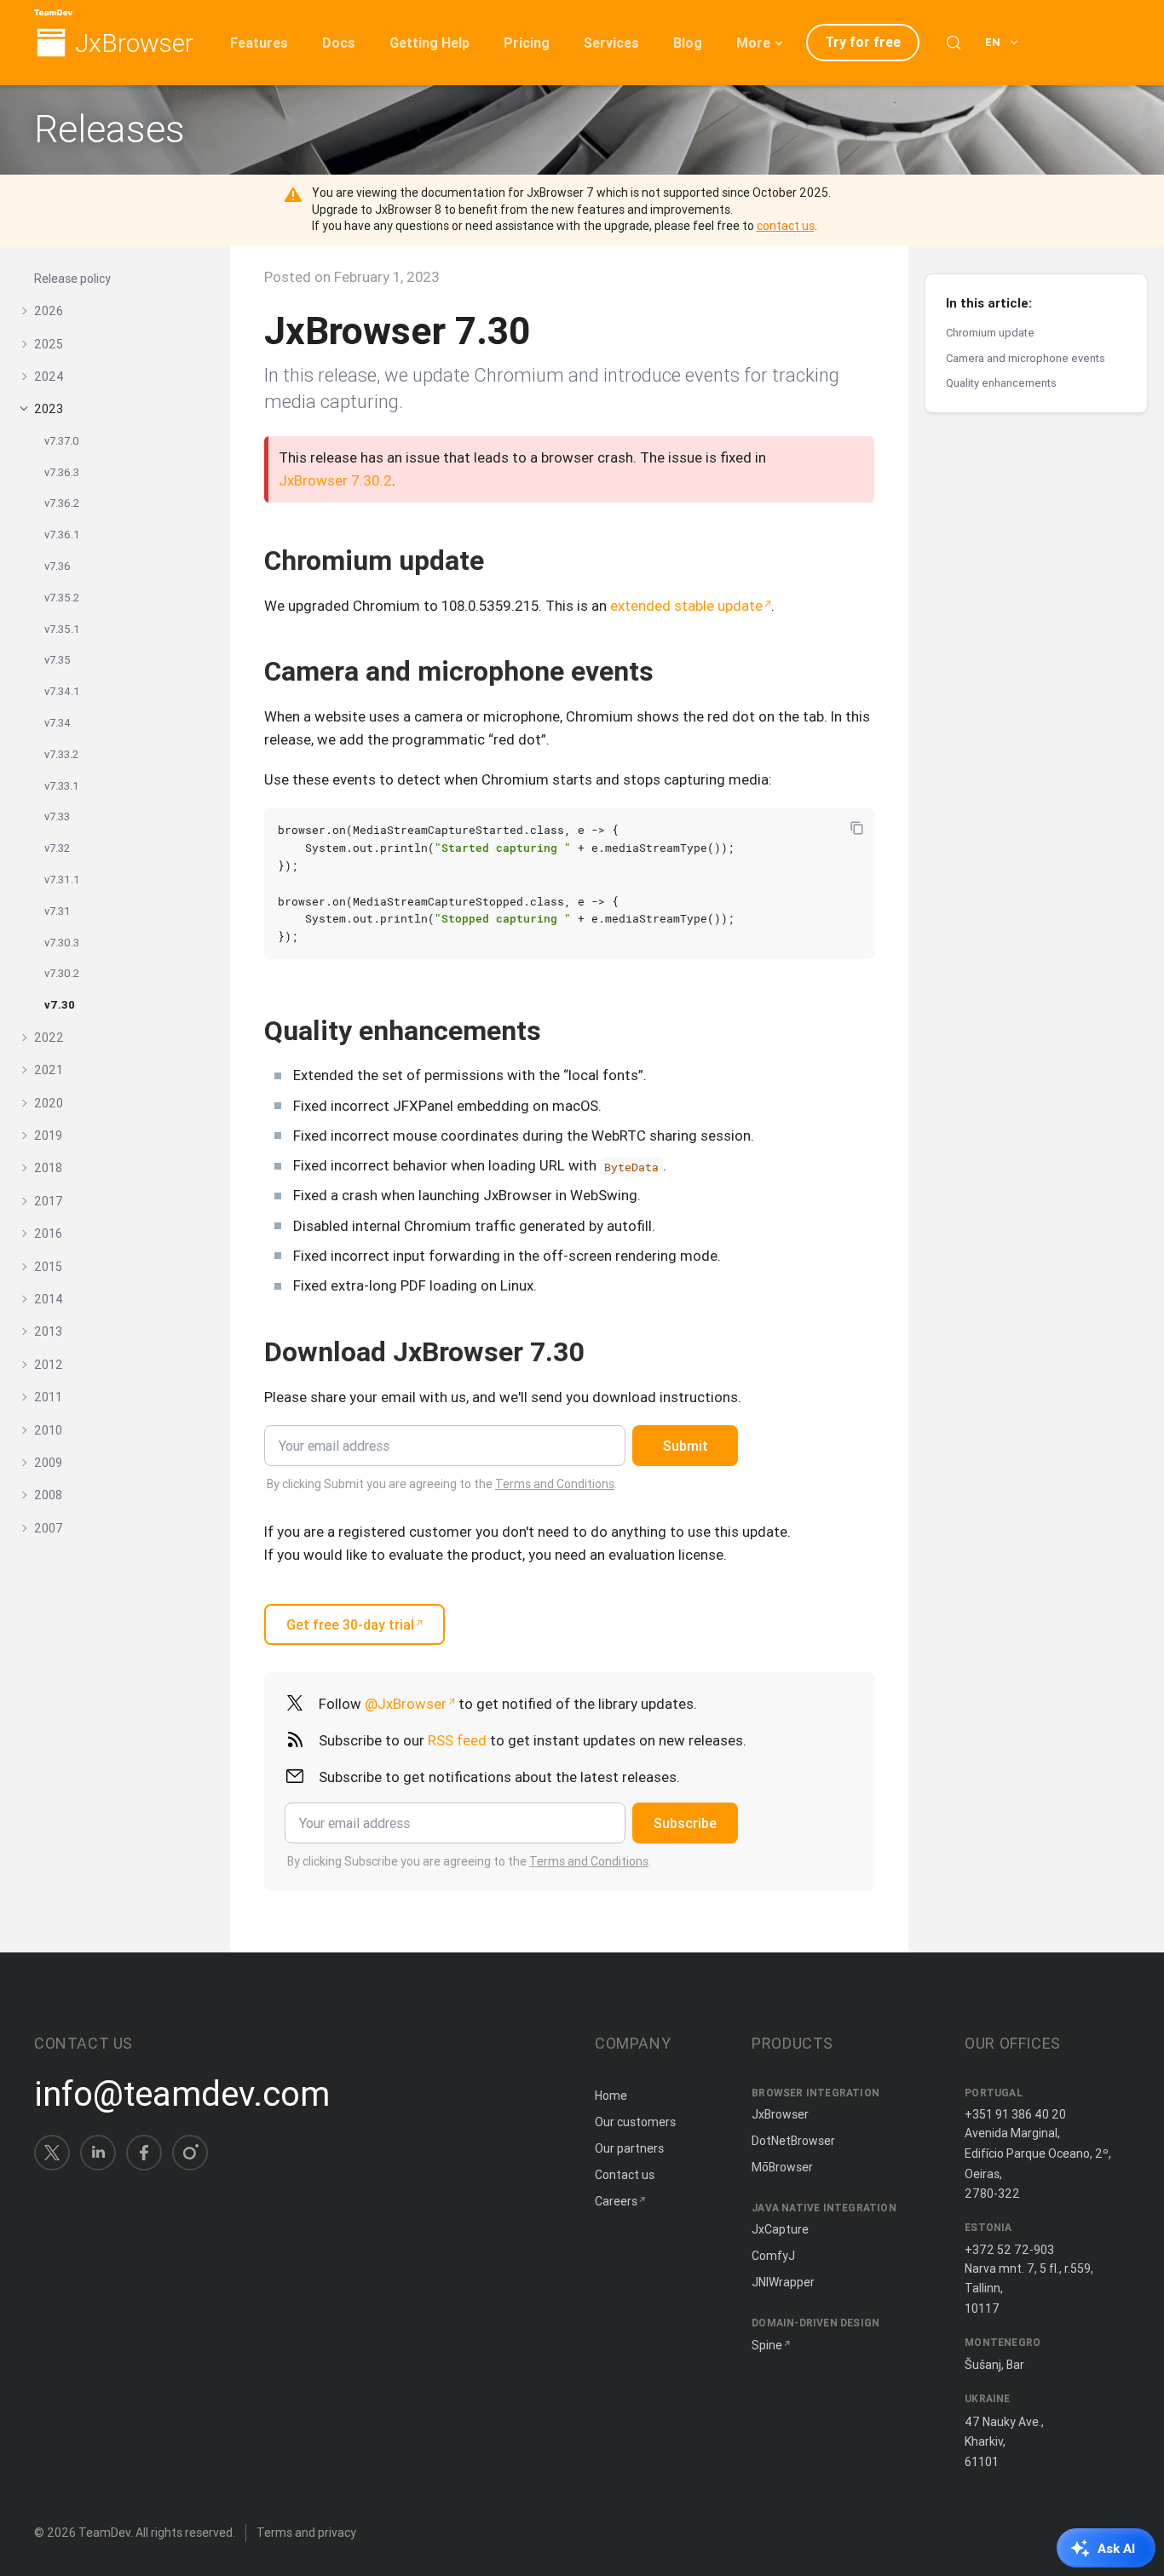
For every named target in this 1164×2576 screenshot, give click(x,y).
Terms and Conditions (555, 1484)
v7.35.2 (62, 598)
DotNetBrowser (793, 2141)
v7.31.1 (62, 880)
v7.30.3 (62, 942)
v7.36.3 (62, 471)
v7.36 (58, 566)
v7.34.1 (62, 691)
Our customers (635, 2122)
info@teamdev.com (182, 2094)
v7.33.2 (61, 754)
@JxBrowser (406, 1704)
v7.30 (60, 1005)
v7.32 (57, 848)
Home (611, 2096)
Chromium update (990, 333)
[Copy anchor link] (502, 560)
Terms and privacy (306, 2533)
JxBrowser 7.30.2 (335, 480)
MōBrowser (782, 2167)
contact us (786, 226)
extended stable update (686, 606)
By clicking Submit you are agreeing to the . (442, 1484)
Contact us (625, 2175)
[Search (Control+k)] (954, 43)
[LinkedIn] (98, 2153)
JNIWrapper (783, 2282)
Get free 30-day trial (350, 1624)
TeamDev (104, 2533)
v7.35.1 (62, 628)
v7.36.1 (62, 535)
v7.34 (58, 723)
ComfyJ (773, 2256)
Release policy (72, 279)
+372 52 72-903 (1009, 2250)
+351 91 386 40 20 (1015, 2114)
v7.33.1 (62, 785)
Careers (616, 2201)
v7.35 (58, 660)
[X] (52, 2153)
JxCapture (780, 2229)
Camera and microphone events (1026, 357)
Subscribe (685, 1823)
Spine (767, 2345)
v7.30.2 (62, 973)
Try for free (863, 42)
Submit (686, 1446)
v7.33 (57, 816)
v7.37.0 (62, 441)
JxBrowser (134, 44)
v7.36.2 (62, 503)
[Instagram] (190, 2153)
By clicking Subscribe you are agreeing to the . (469, 1861)
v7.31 (58, 910)
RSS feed (457, 1740)
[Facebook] (144, 2153)
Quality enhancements (1001, 383)
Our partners (629, 2148)
